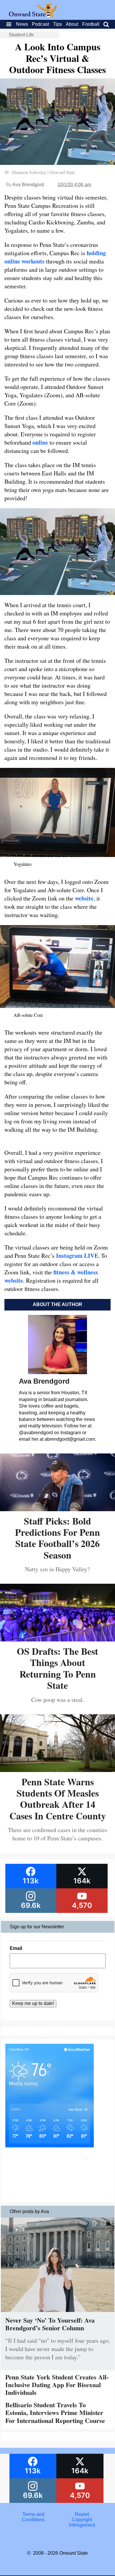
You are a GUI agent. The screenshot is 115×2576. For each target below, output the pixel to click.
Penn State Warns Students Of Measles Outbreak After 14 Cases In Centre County (58, 1799)
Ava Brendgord (28, 185)
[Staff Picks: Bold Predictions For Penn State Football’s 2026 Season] (57, 1509)
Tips (57, 24)
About (72, 24)
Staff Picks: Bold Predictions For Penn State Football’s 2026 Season (57, 1538)
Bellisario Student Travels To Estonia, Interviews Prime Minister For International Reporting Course (55, 2413)
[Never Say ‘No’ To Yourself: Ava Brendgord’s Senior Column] (58, 2313)
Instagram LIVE (77, 1256)
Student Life (21, 35)
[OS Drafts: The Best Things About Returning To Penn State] (57, 1639)
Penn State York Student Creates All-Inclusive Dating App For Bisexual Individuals (57, 2385)
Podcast (40, 24)
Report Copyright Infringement (82, 2520)
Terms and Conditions (33, 2517)
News (22, 24)
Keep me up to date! (33, 2003)
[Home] (33, 16)
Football (91, 24)
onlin (39, 442)
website (84, 898)
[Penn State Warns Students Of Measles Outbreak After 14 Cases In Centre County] (57, 1770)
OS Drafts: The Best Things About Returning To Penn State (57, 1668)
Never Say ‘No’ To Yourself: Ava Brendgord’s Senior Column (50, 2324)
